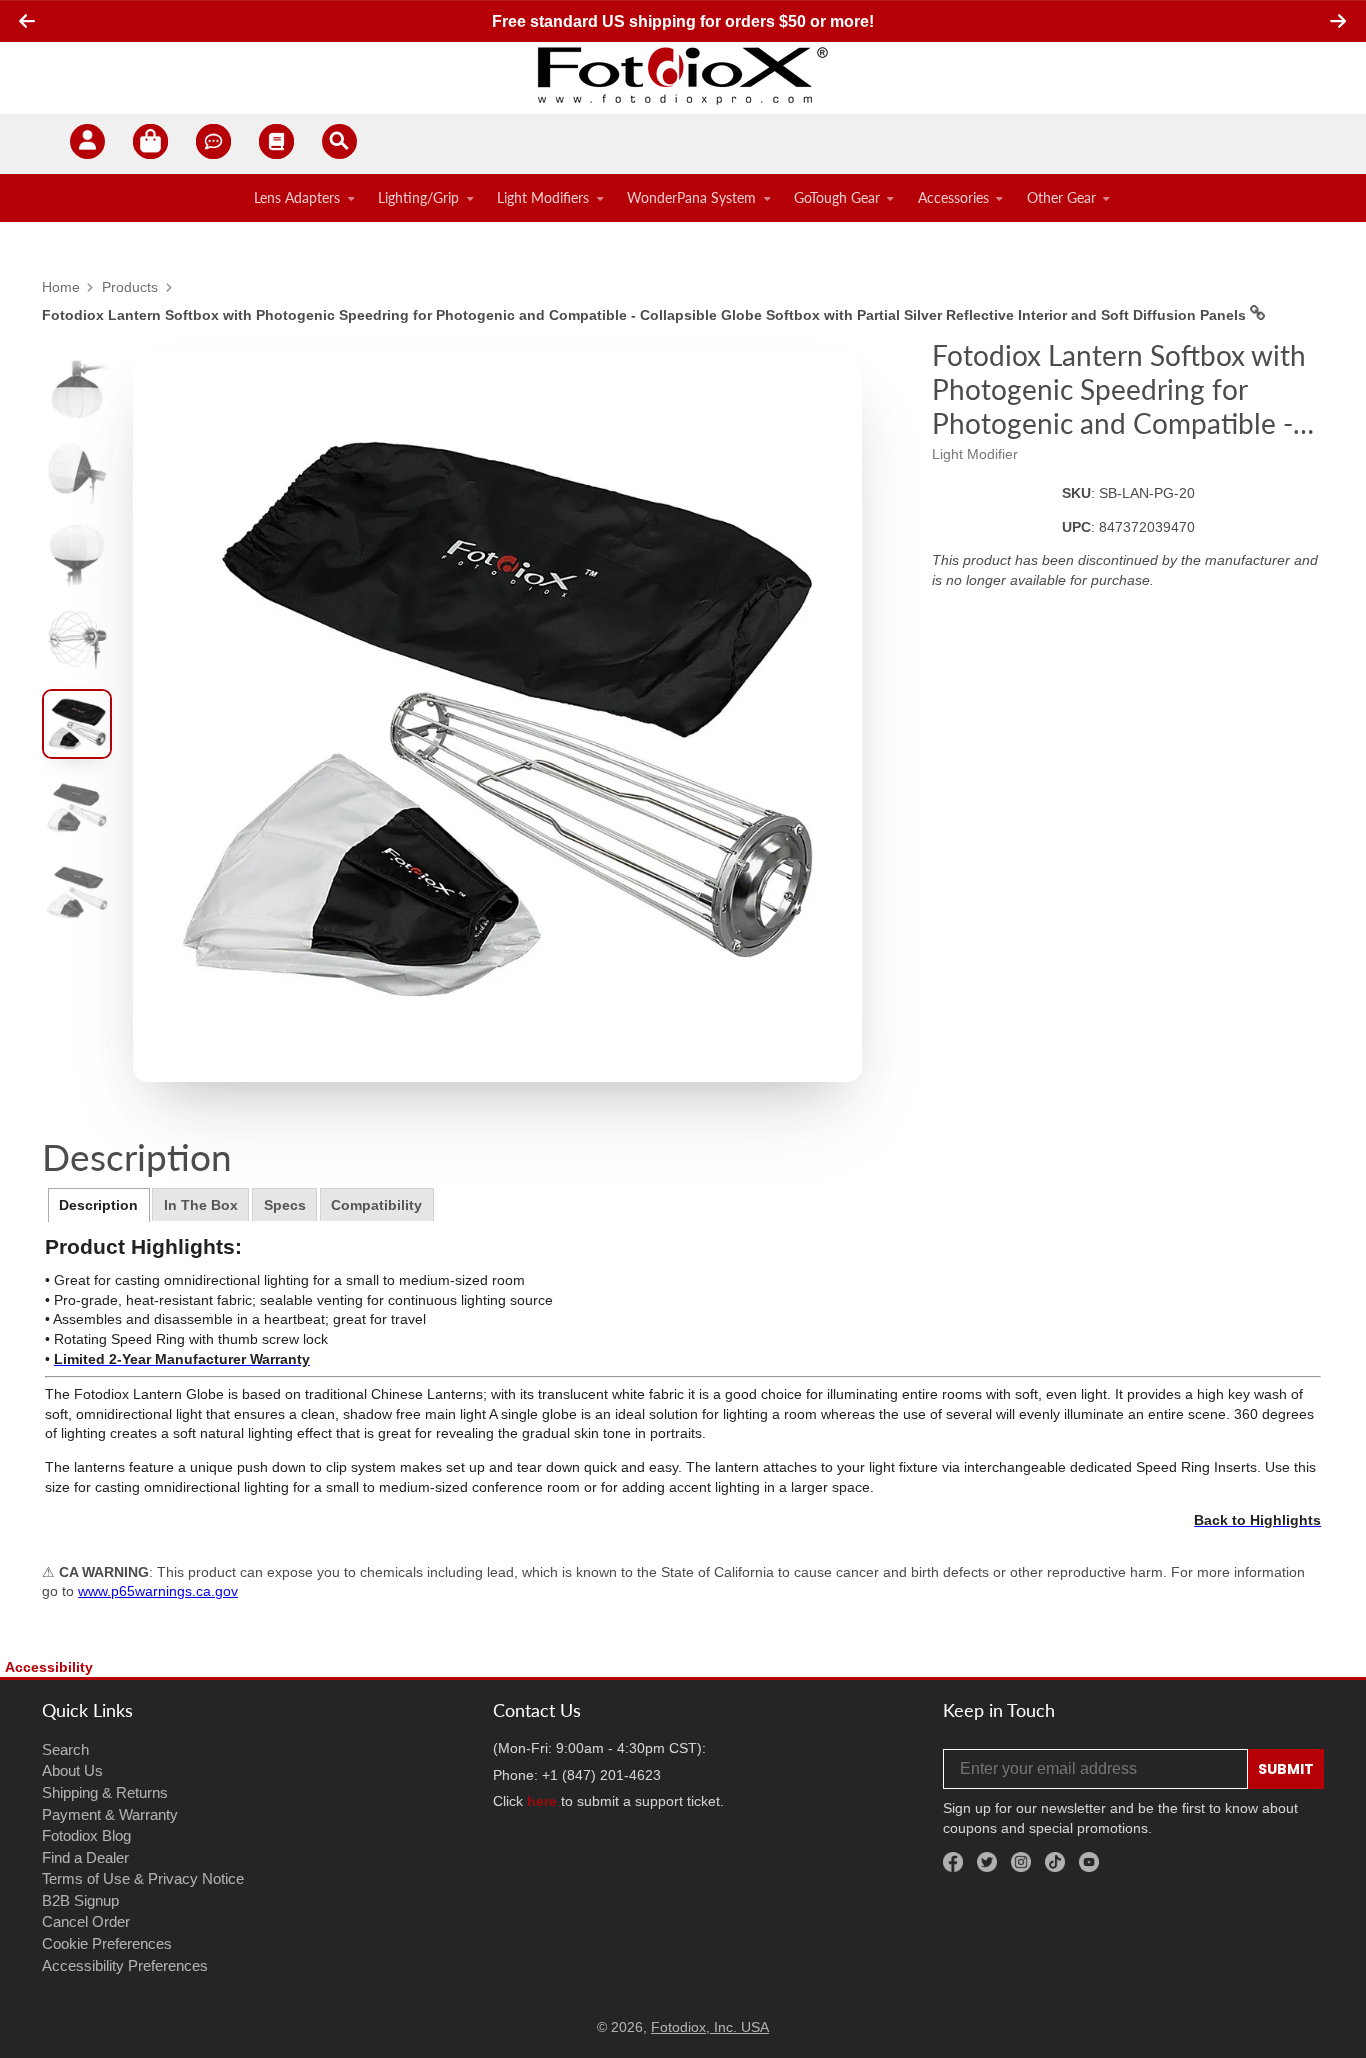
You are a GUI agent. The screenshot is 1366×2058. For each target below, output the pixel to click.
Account (87, 144)
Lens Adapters (297, 197)
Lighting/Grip (418, 197)
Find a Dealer (85, 1857)
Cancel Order (86, 1921)
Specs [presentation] (285, 1205)
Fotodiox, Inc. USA (710, 2027)
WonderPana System (691, 197)
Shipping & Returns (105, 1792)
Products (130, 287)
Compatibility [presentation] (376, 1205)
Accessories (953, 197)
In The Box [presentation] (201, 1205)
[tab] (99, 1205)
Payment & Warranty (110, 1814)
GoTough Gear (837, 197)
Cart (150, 144)
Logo (683, 75)
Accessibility (49, 1667)
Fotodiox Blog (86, 1835)
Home (61, 287)
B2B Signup (80, 1900)
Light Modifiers (543, 197)
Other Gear (1061, 197)
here (542, 1801)
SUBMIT (1286, 1769)
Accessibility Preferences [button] (125, 1965)
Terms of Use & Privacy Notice (143, 1878)
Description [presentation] (98, 1205)
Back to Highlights (1257, 1520)
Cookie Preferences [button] (107, 1943)
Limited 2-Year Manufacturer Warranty (182, 1359)
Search (65, 1749)
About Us (72, 1770)
